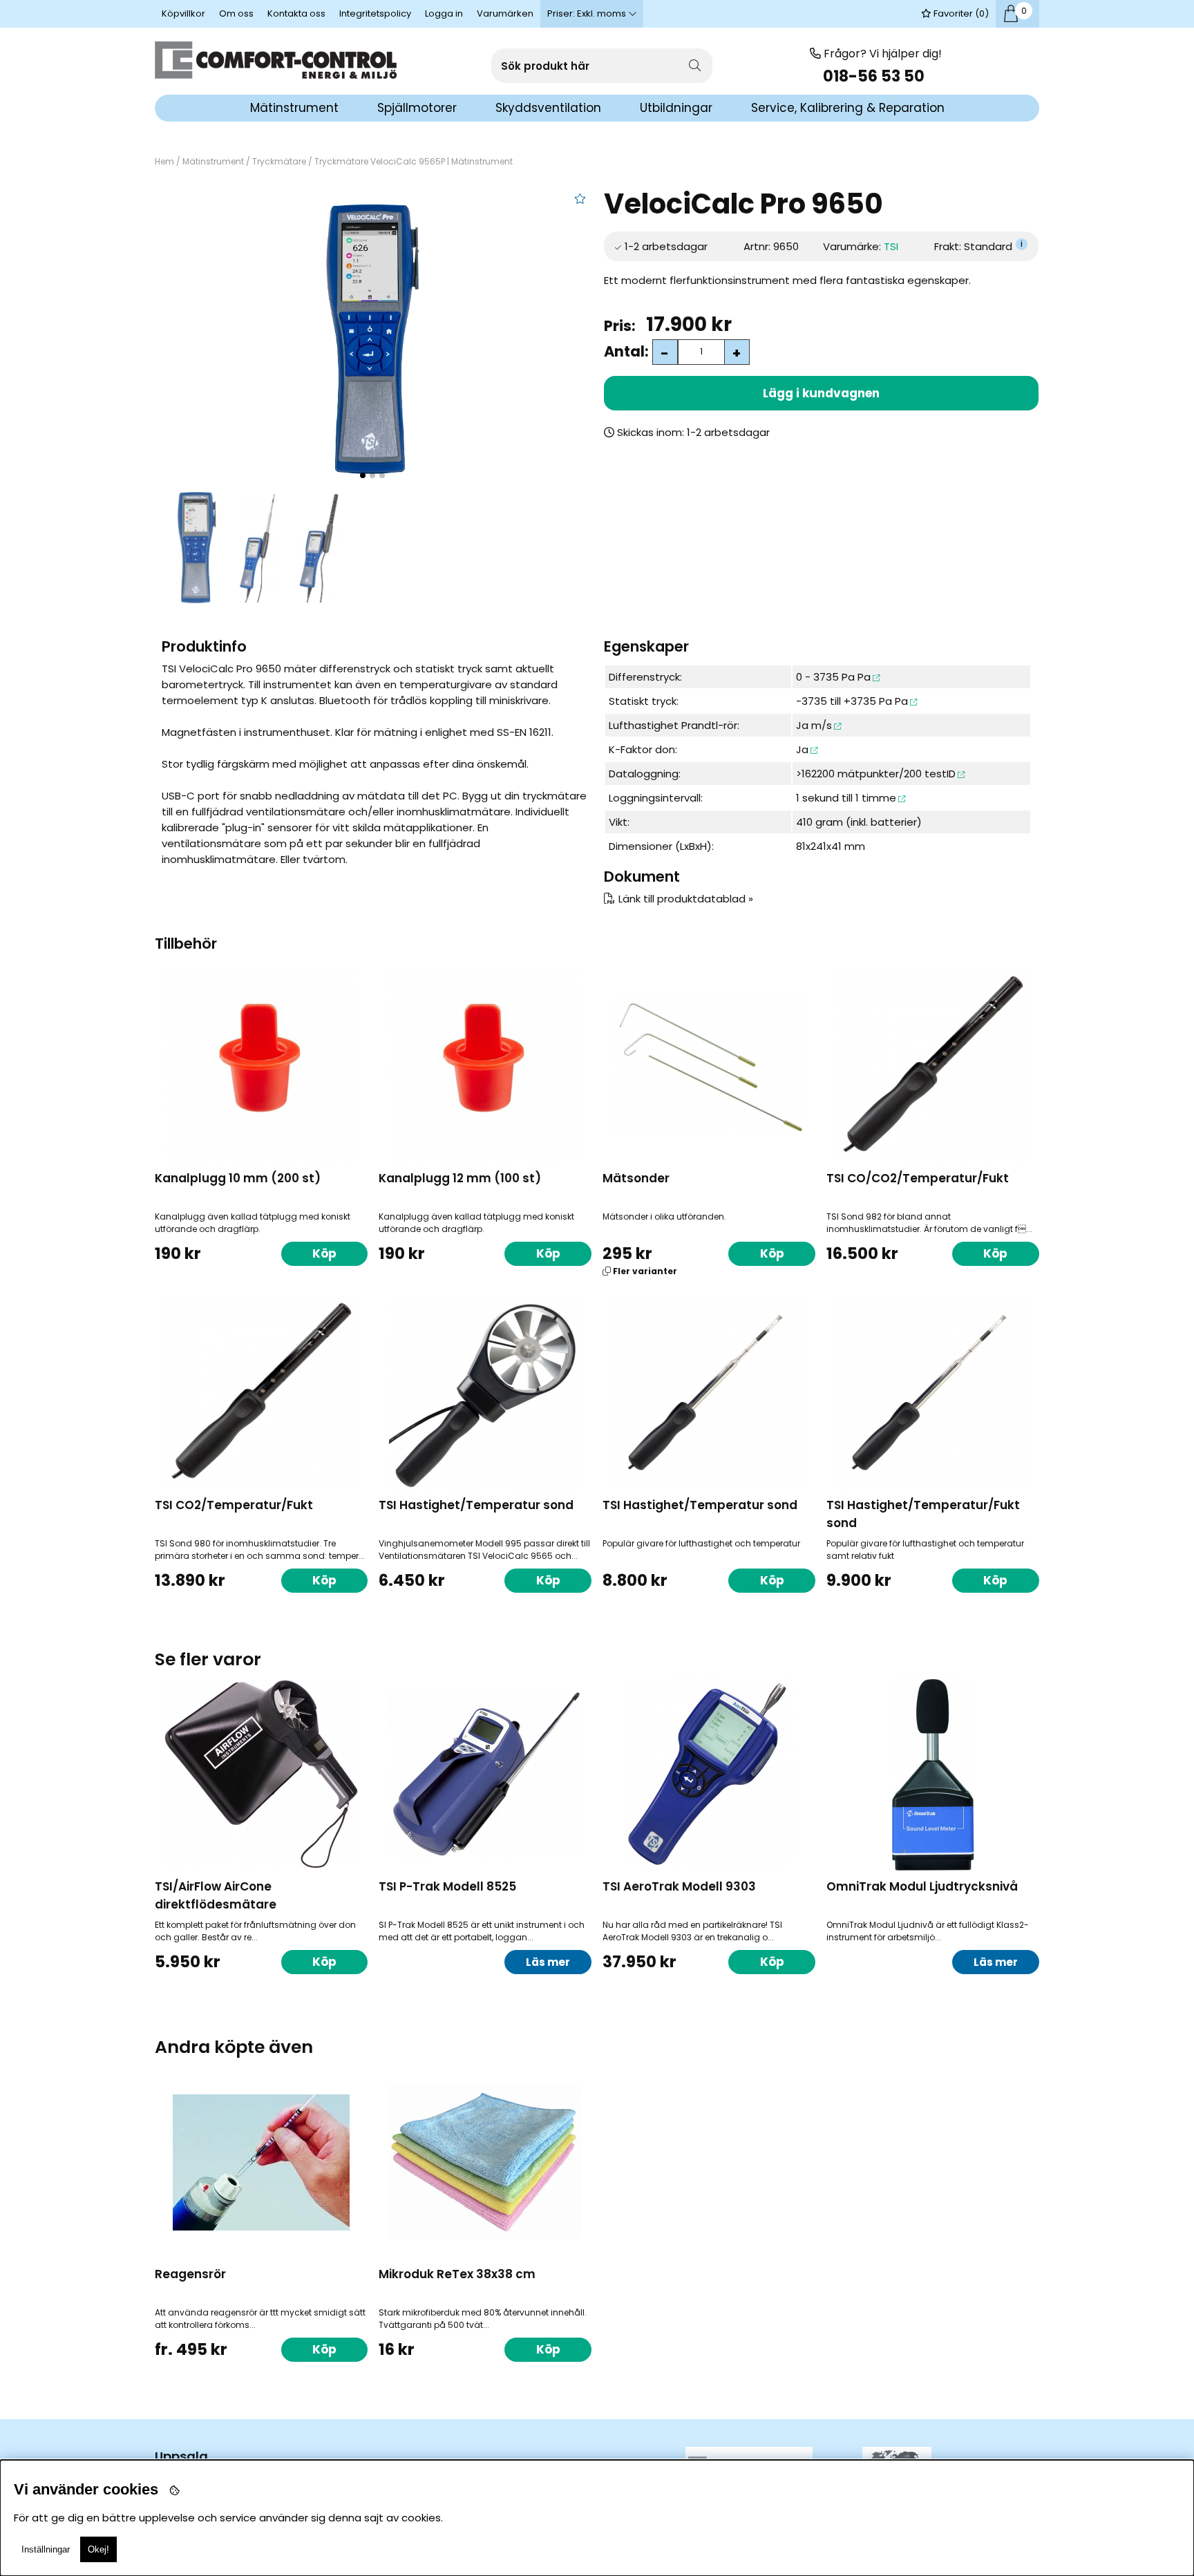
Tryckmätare (279, 161)
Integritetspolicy (375, 13)
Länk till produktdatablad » (686, 899)
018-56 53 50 (875, 76)
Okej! (98, 2549)
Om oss (236, 13)
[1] (372, 339)
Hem (164, 161)
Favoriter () (960, 13)
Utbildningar (676, 108)
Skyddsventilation (548, 108)
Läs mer (548, 1962)
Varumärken (505, 13)
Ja (802, 749)
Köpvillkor (183, 13)
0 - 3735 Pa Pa (833, 677)
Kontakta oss (296, 13)
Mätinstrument (213, 161)
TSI (891, 246)
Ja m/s (814, 725)
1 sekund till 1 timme (846, 798)
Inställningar (46, 2549)
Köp (772, 1253)
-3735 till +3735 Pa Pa (852, 701)
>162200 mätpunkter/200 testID (876, 774)
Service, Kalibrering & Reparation (848, 108)
